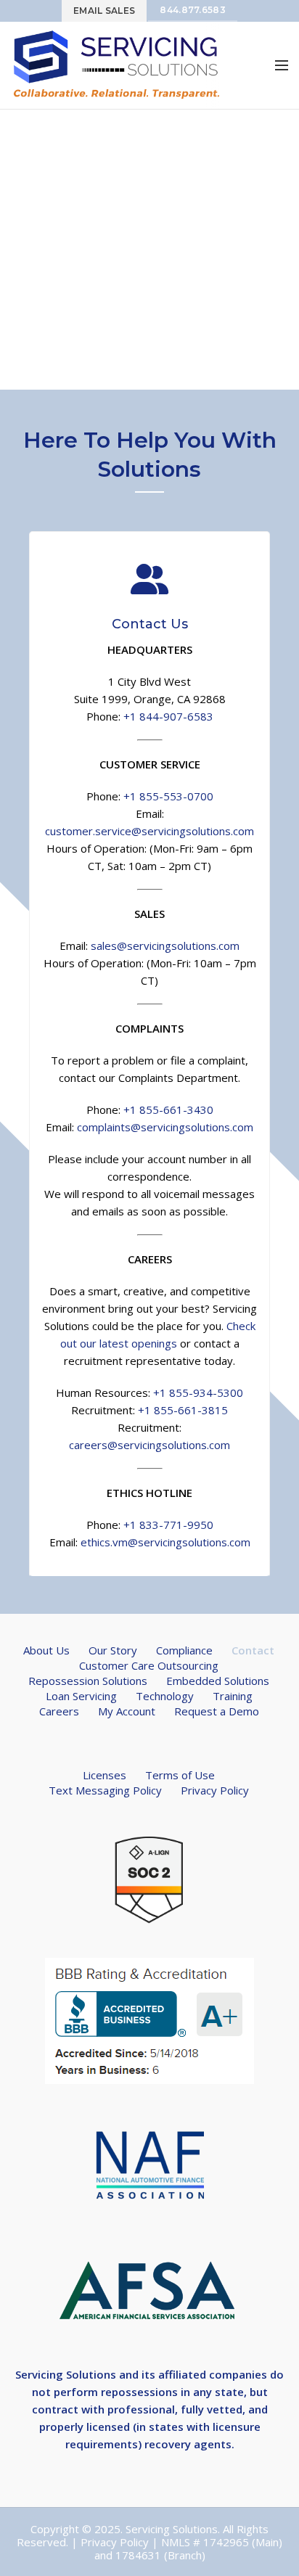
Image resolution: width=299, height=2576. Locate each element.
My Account (127, 1711)
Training (233, 1696)
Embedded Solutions (218, 1681)
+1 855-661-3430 (168, 1109)
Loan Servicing (81, 1696)
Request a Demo (217, 1711)
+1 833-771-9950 (168, 1525)
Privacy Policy (215, 1790)
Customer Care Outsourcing (149, 1665)
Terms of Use (180, 1775)
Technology (165, 1696)
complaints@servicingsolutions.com (165, 1127)
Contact (253, 1650)
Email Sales (104, 11)
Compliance (184, 1650)
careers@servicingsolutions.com (149, 1445)
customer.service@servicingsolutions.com (149, 831)
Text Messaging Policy (105, 1790)
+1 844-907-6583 (168, 716)
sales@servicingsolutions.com (165, 946)
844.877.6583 (193, 10)
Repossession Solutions (88, 1681)
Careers (59, 1711)
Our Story (113, 1650)
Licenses (105, 1775)
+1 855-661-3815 (183, 1410)
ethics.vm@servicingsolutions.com (165, 1542)
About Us (46, 1650)
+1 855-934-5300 (198, 1392)
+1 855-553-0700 (168, 796)
